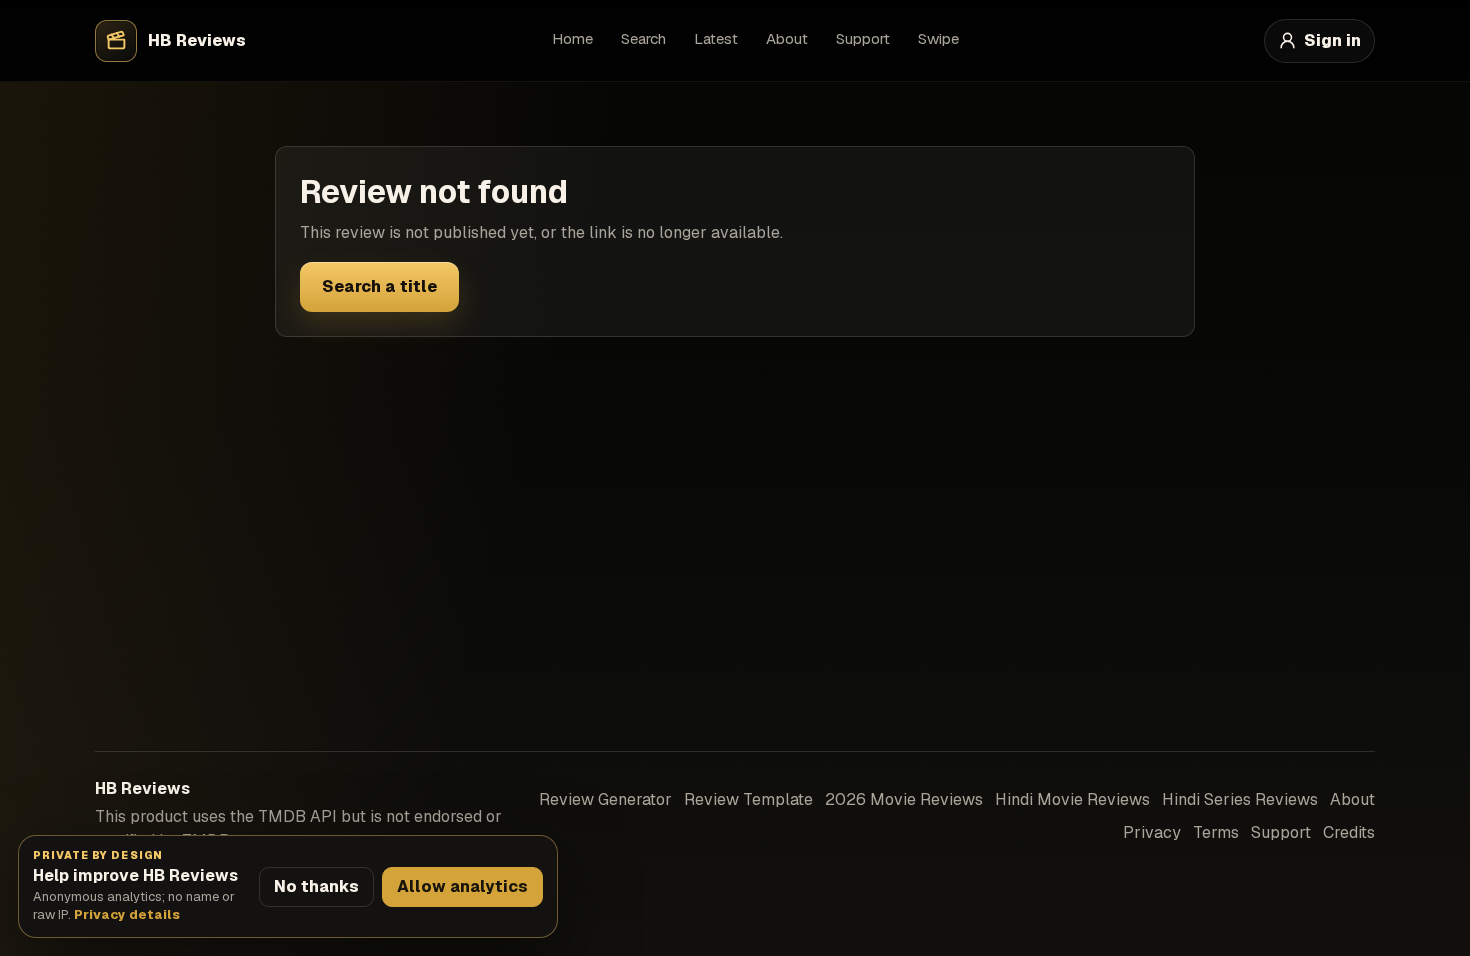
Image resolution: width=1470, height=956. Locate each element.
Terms (1216, 832)
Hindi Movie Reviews (1072, 799)
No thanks (316, 886)
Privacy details (127, 914)
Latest (716, 38)
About (787, 38)
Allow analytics (462, 886)
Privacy (1152, 832)
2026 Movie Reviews (904, 799)
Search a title (379, 286)
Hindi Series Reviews (1240, 799)
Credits (1349, 832)
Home (572, 38)
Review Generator (605, 799)
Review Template (748, 799)
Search (643, 38)
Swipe (938, 38)
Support (863, 38)
